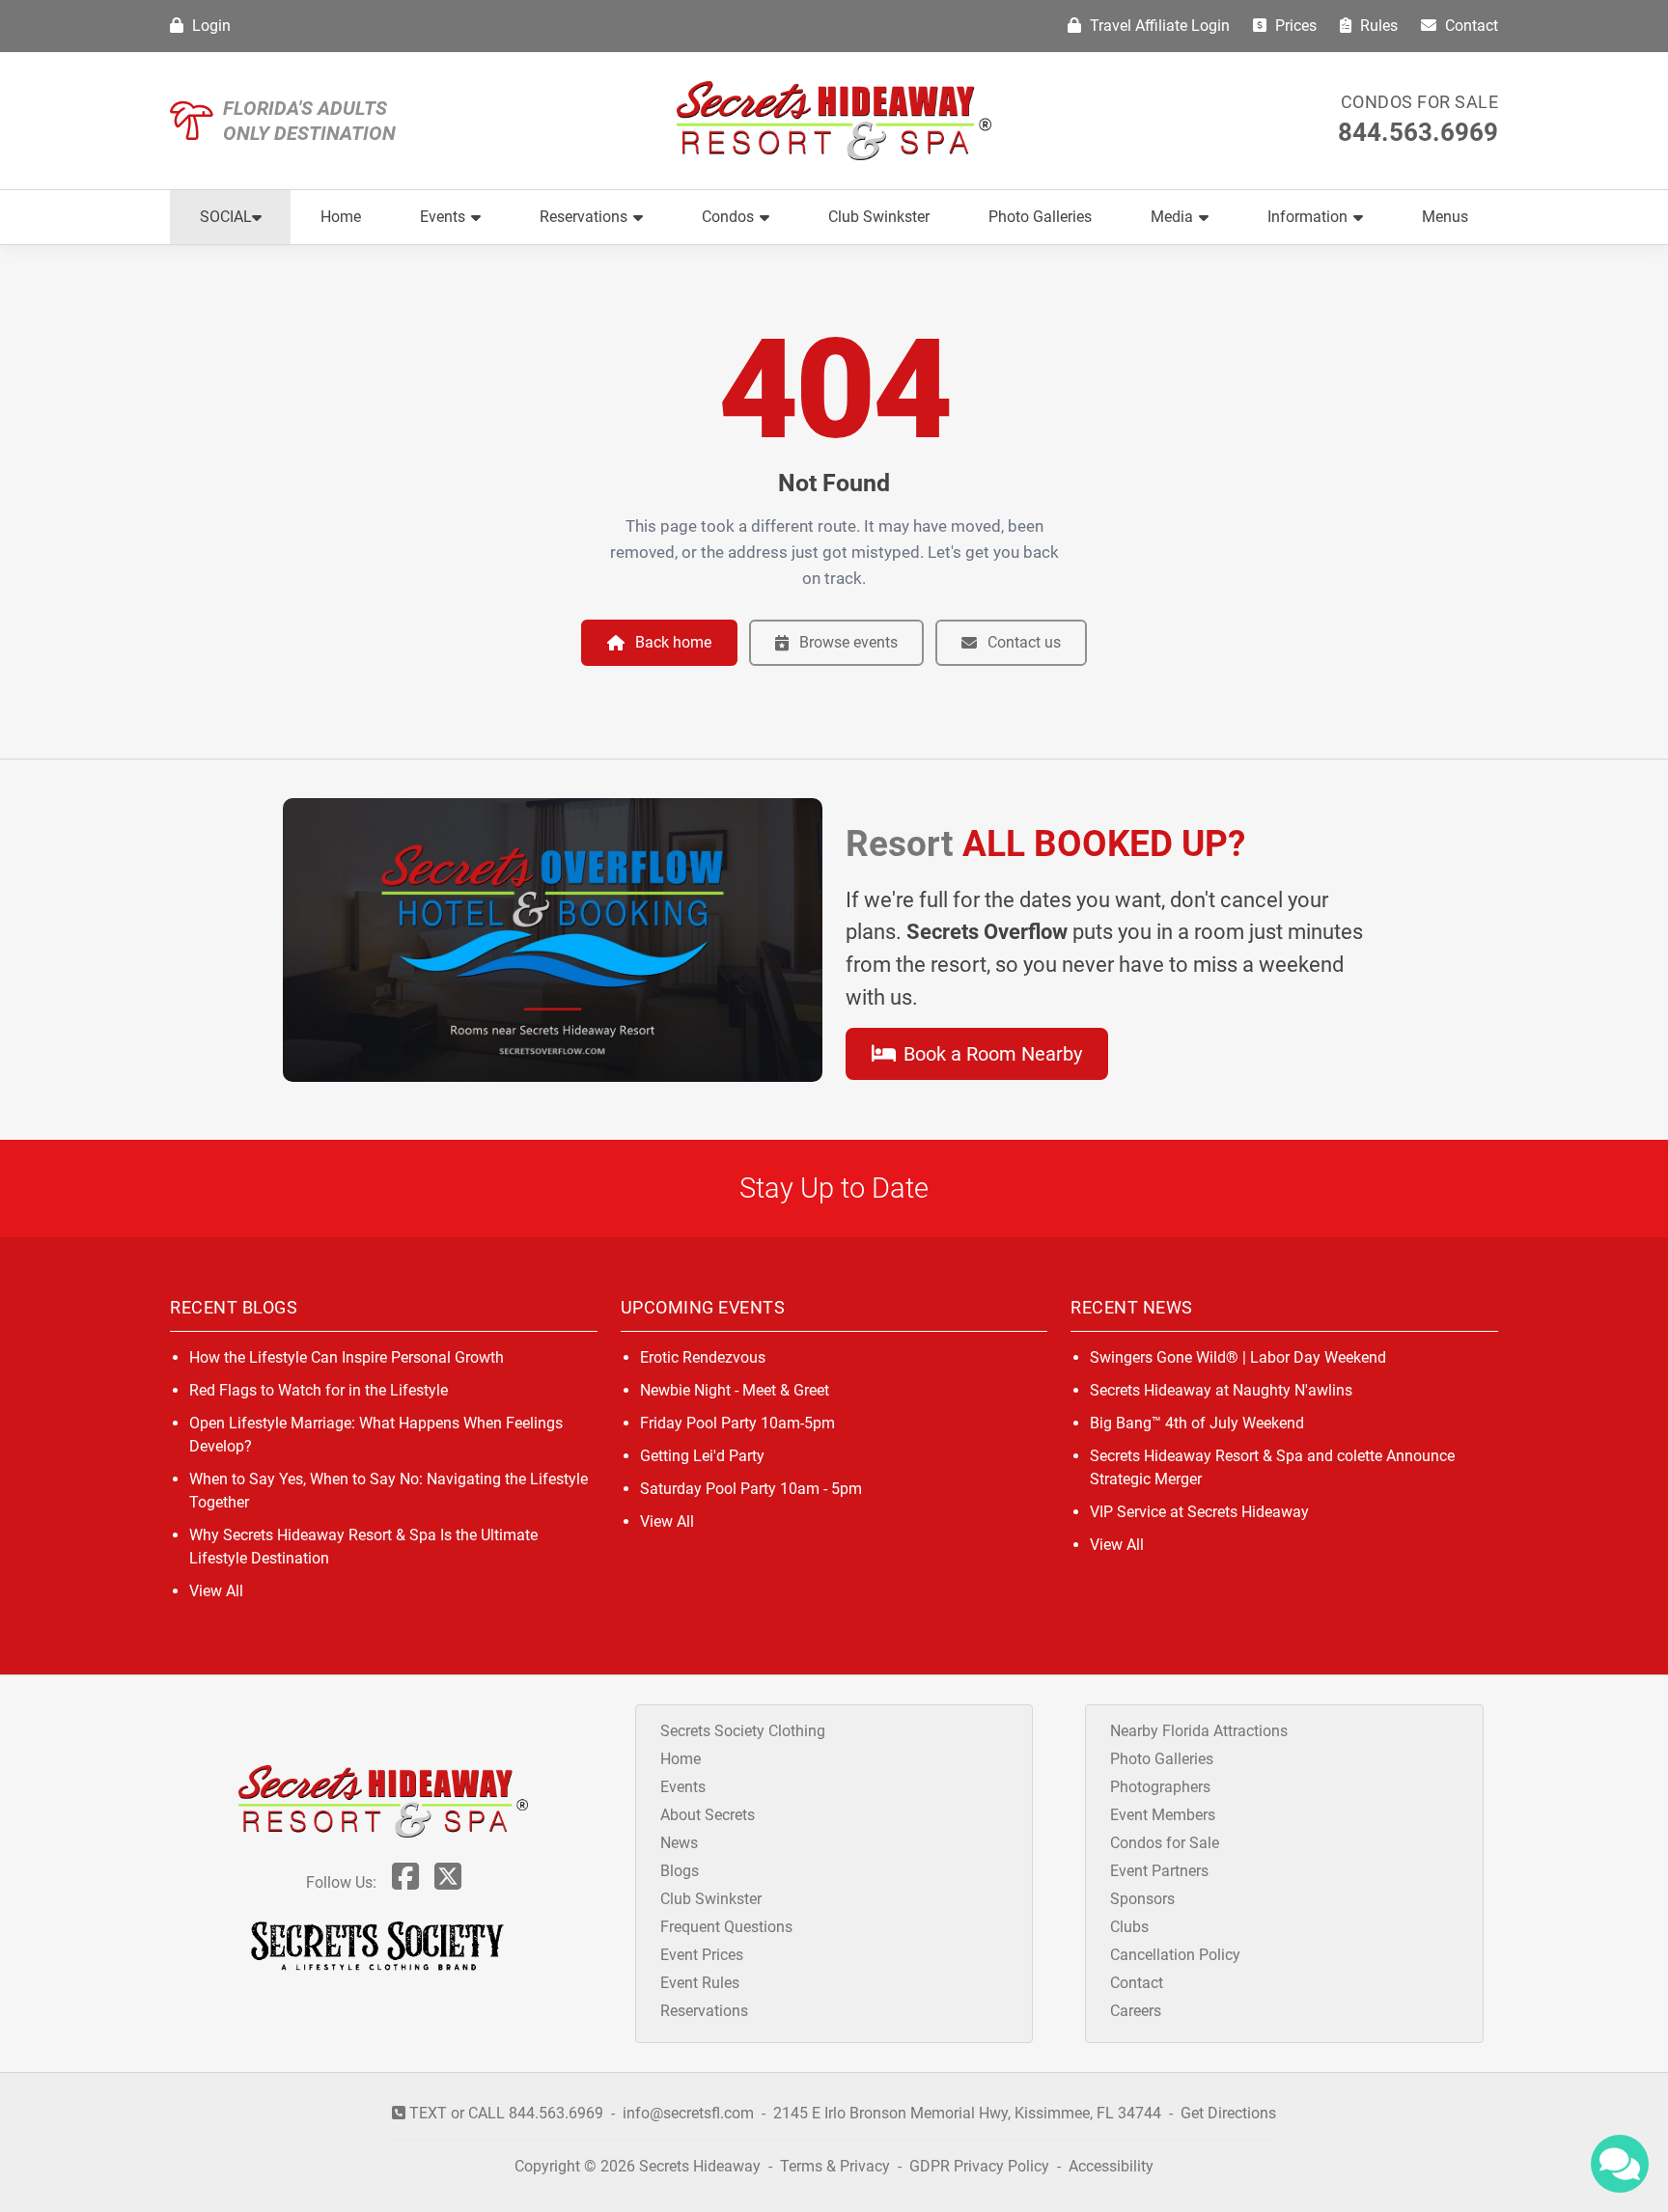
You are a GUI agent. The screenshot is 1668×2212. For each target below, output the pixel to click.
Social (226, 217)
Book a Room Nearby (990, 1054)
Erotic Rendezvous (703, 1357)
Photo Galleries (1040, 217)
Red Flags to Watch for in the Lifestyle (319, 1390)
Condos (728, 217)
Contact (1470, 26)
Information (1307, 217)
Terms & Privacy (835, 2166)
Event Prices (702, 1955)
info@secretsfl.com (688, 2113)
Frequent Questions (726, 1927)
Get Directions (1228, 2113)
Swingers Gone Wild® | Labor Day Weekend (1238, 1357)
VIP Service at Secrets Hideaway (1199, 1512)
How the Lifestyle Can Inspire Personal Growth (347, 1357)
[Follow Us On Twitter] (448, 1882)
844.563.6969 (1418, 132)
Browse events (848, 642)
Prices (1294, 26)
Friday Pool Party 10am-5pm (737, 1423)
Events (443, 217)
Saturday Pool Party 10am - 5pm (751, 1489)
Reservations (584, 217)
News (679, 1843)
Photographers (1160, 1787)
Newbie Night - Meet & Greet (735, 1390)
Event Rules (700, 1983)
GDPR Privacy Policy (981, 2166)
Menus (1445, 217)
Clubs (1129, 1927)
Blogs (680, 1871)
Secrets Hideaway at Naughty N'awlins (1221, 1390)
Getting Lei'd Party (702, 1456)
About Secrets (708, 1815)
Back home (673, 642)
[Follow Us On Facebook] (405, 1882)
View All (216, 1591)
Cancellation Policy (1175, 1955)
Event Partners (1159, 1871)
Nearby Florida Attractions (1199, 1731)
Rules (1377, 26)
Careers (1136, 2011)
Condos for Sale (1420, 102)
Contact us (1024, 642)
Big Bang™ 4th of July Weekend (1197, 1423)
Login (209, 26)
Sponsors (1142, 1899)
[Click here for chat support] (1620, 2164)
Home (341, 217)
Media (1172, 217)
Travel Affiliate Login (1158, 26)
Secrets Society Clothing (743, 1731)
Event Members (1163, 1815)
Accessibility (1111, 2166)
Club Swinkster (879, 217)
